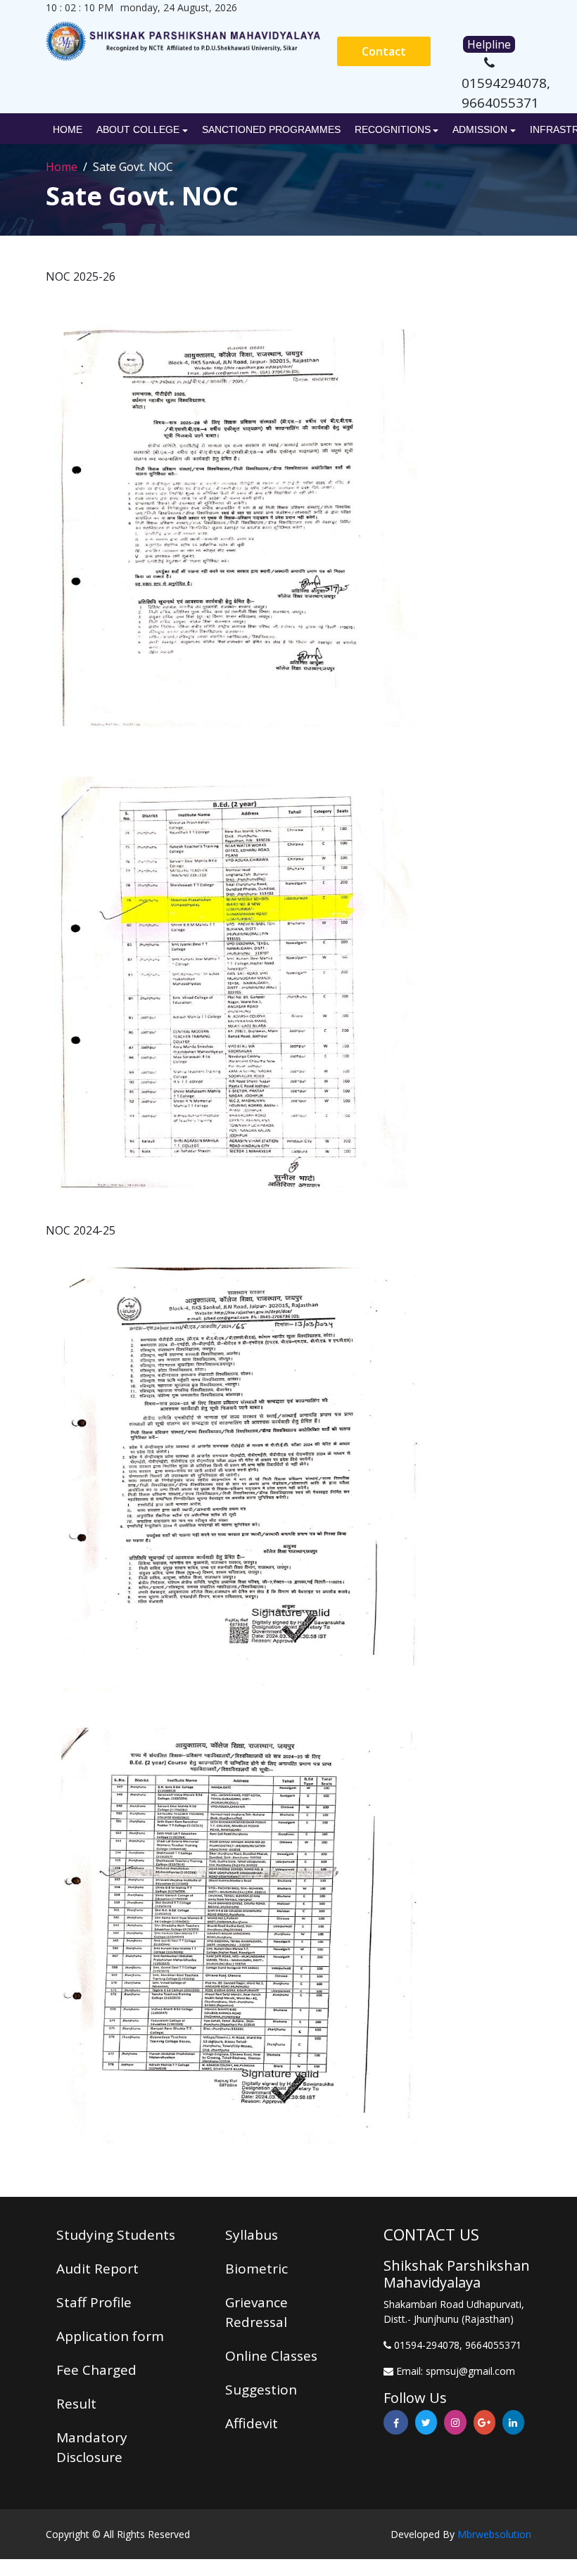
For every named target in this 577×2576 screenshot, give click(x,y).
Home (68, 129)
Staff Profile (94, 2302)
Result (76, 2404)
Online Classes (271, 2356)
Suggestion (261, 2390)
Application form (110, 2336)
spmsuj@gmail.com (470, 2371)
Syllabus (252, 2235)
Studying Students (116, 2235)
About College (138, 129)
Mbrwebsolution (494, 2534)
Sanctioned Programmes (271, 129)
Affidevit (252, 2423)
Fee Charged (96, 2370)
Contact (384, 51)
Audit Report (97, 2269)
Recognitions (393, 129)
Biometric (256, 2269)
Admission (480, 129)
